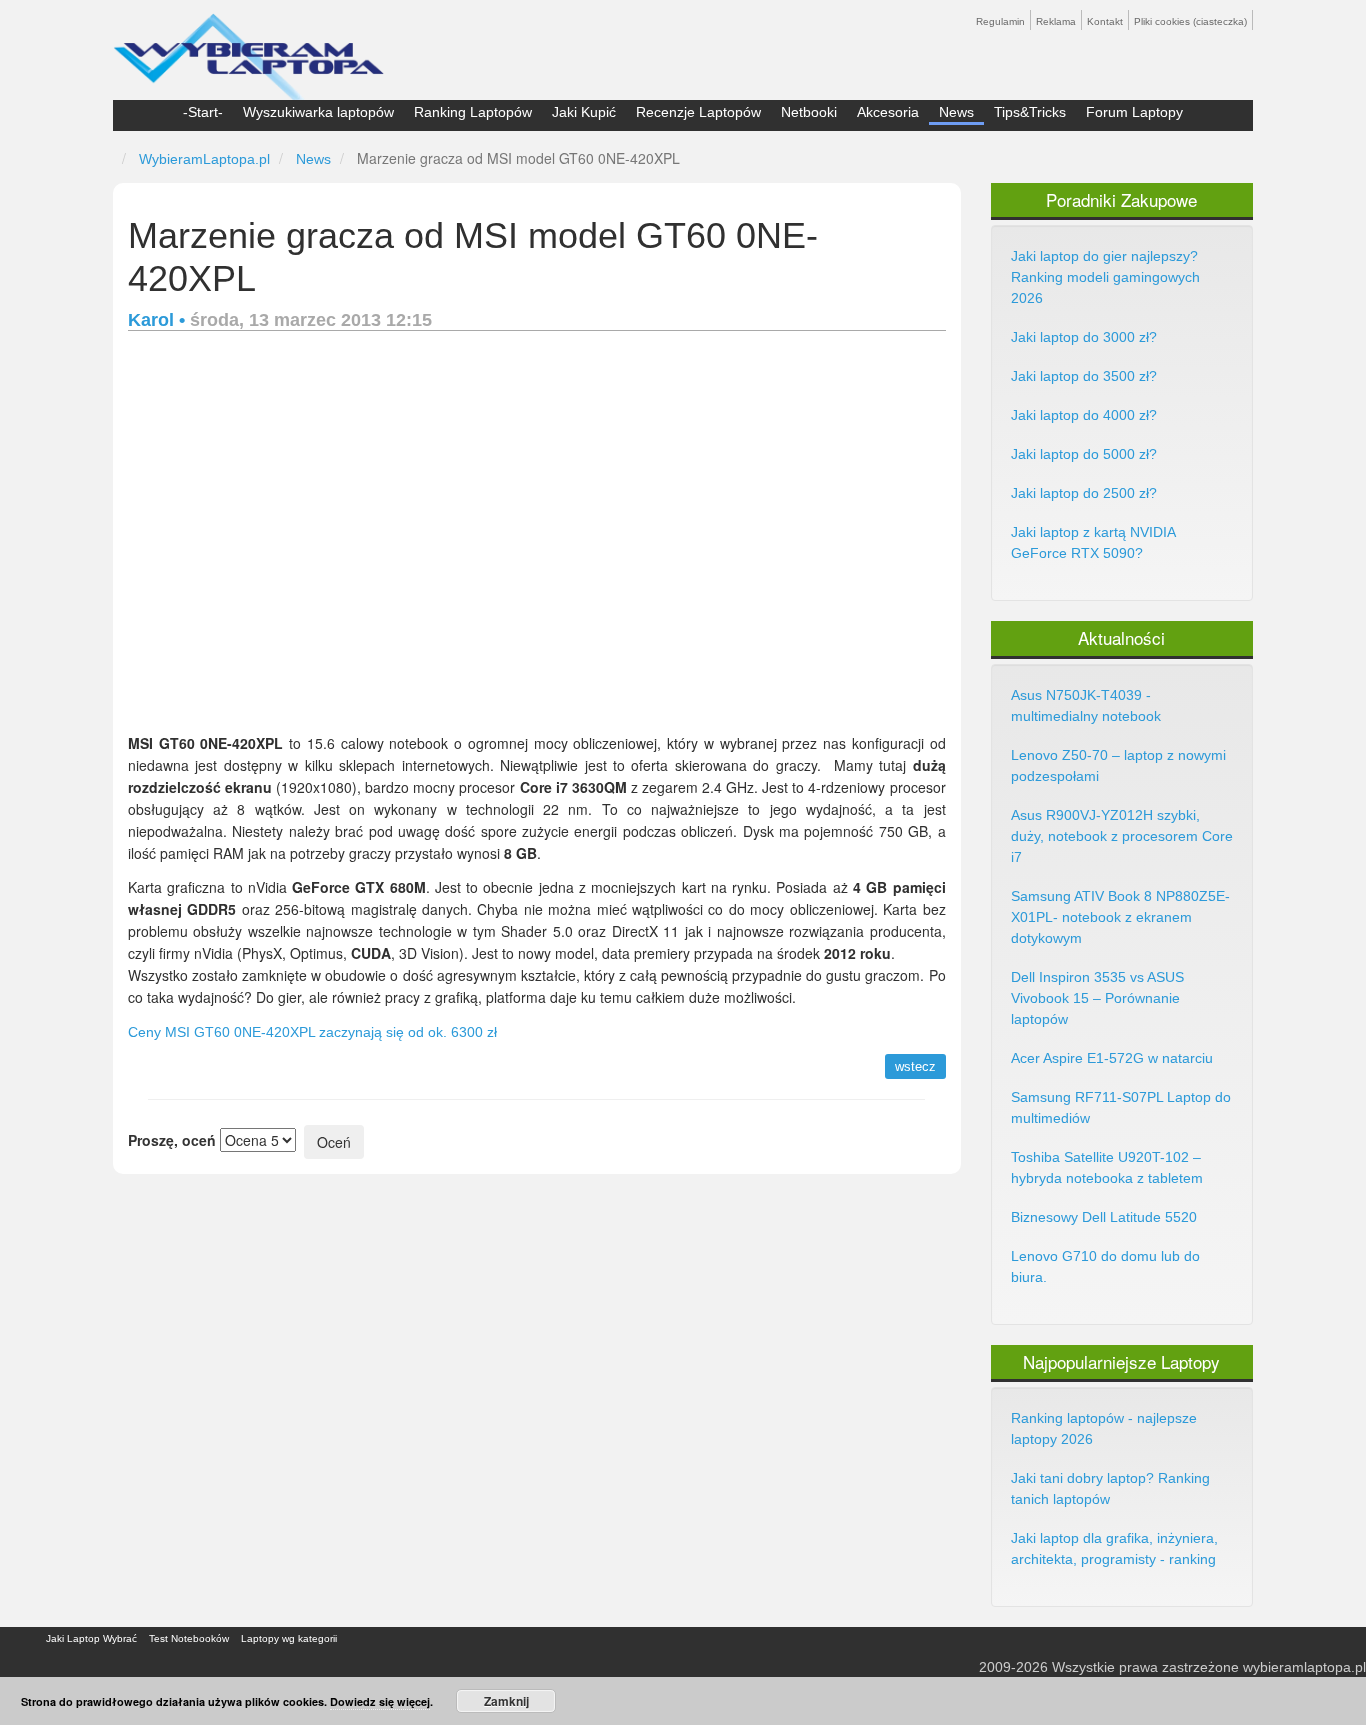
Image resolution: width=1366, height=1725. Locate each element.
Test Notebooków (189, 1638)
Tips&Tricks (1030, 112)
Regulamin (1000, 21)
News (956, 112)
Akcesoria (888, 112)
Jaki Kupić (584, 112)
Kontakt (1105, 21)
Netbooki (809, 112)
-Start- (203, 112)
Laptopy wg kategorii (289, 1638)
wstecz (915, 1066)
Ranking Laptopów (473, 112)
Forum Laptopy (1134, 112)
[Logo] (248, 48)
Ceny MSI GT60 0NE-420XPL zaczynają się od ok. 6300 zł (312, 1032)
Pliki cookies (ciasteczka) (1190, 21)
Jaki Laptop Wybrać (91, 1638)
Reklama (1056, 21)
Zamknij (506, 1701)
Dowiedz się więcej (380, 1701)
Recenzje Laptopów (698, 112)
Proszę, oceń (172, 1140)
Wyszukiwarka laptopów (318, 112)
